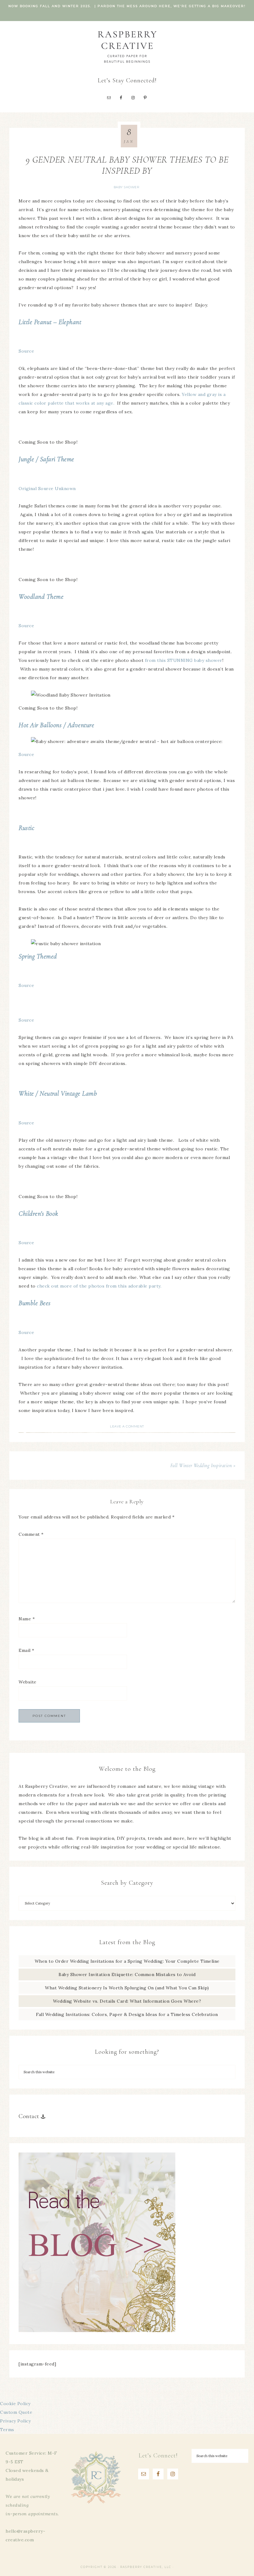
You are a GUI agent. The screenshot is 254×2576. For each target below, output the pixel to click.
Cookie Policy (15, 2404)
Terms (7, 2430)
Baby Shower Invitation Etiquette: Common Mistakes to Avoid (127, 1974)
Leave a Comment (127, 1426)
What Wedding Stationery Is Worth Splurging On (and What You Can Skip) (127, 1988)
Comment (31, 1534)
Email (26, 1650)
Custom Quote (16, 2412)
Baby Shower (127, 187)
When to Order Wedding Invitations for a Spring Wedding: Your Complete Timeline (127, 1961)
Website (28, 1682)
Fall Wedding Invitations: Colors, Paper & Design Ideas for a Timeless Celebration (127, 2014)
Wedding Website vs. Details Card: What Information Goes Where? (127, 2001)
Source (26, 351)
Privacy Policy (15, 2421)
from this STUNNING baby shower (184, 660)
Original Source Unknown (47, 489)
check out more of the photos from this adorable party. (99, 1286)
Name (27, 1619)
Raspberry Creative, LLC (127, 47)
